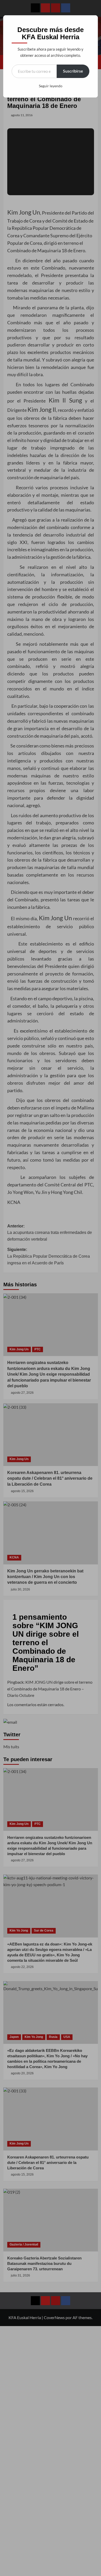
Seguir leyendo (51, 86)
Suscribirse (73, 71)
